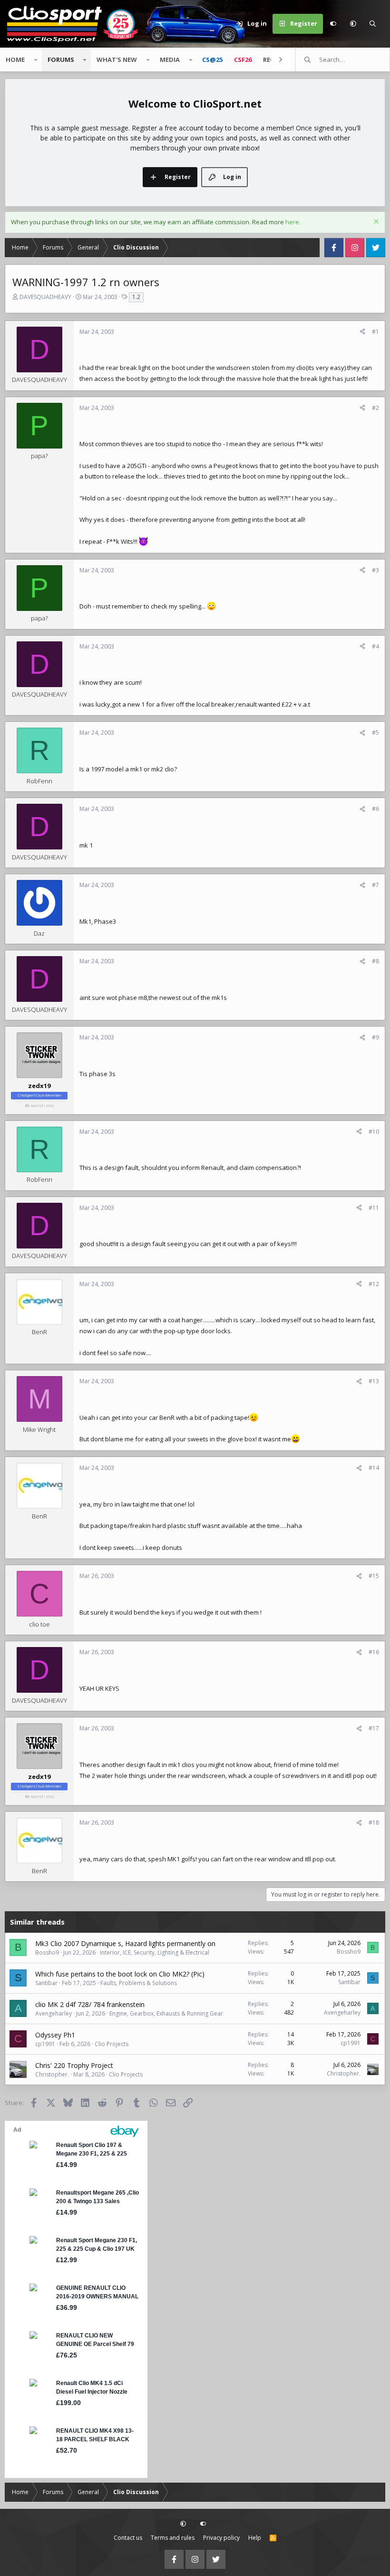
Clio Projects (112, 2044)
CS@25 (212, 60)
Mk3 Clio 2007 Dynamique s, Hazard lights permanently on (125, 1943)
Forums (61, 60)
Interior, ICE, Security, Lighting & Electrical (155, 1952)
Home (15, 60)
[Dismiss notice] (375, 223)
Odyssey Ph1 (55, 2035)
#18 (374, 1822)
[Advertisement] (195, 2180)
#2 (375, 408)
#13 (374, 1381)
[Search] (373, 24)
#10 (374, 1132)
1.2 (136, 297)
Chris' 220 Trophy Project (74, 2065)
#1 (375, 332)
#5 (375, 733)
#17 (374, 1728)
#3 (375, 570)
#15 (374, 1576)
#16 (374, 1652)
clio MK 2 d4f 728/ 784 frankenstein (90, 2004)
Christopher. (52, 2074)
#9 (375, 1037)
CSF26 (243, 60)
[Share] (362, 332)
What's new (117, 60)
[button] (353, 24)
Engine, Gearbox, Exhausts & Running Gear (166, 2013)
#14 (374, 1468)
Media (170, 60)
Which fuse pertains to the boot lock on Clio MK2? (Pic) (120, 1974)
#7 (375, 885)
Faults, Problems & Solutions (139, 1983)
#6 (375, 809)
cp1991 (45, 2044)
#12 (374, 1284)
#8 (375, 961)
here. (293, 222)
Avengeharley (54, 2013)
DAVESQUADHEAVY (45, 297)
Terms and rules (173, 2538)
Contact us (128, 2538)
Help (255, 2538)
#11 (374, 1208)
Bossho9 (47, 1952)
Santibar (46, 1983)
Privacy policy (221, 2538)
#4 (375, 646)
